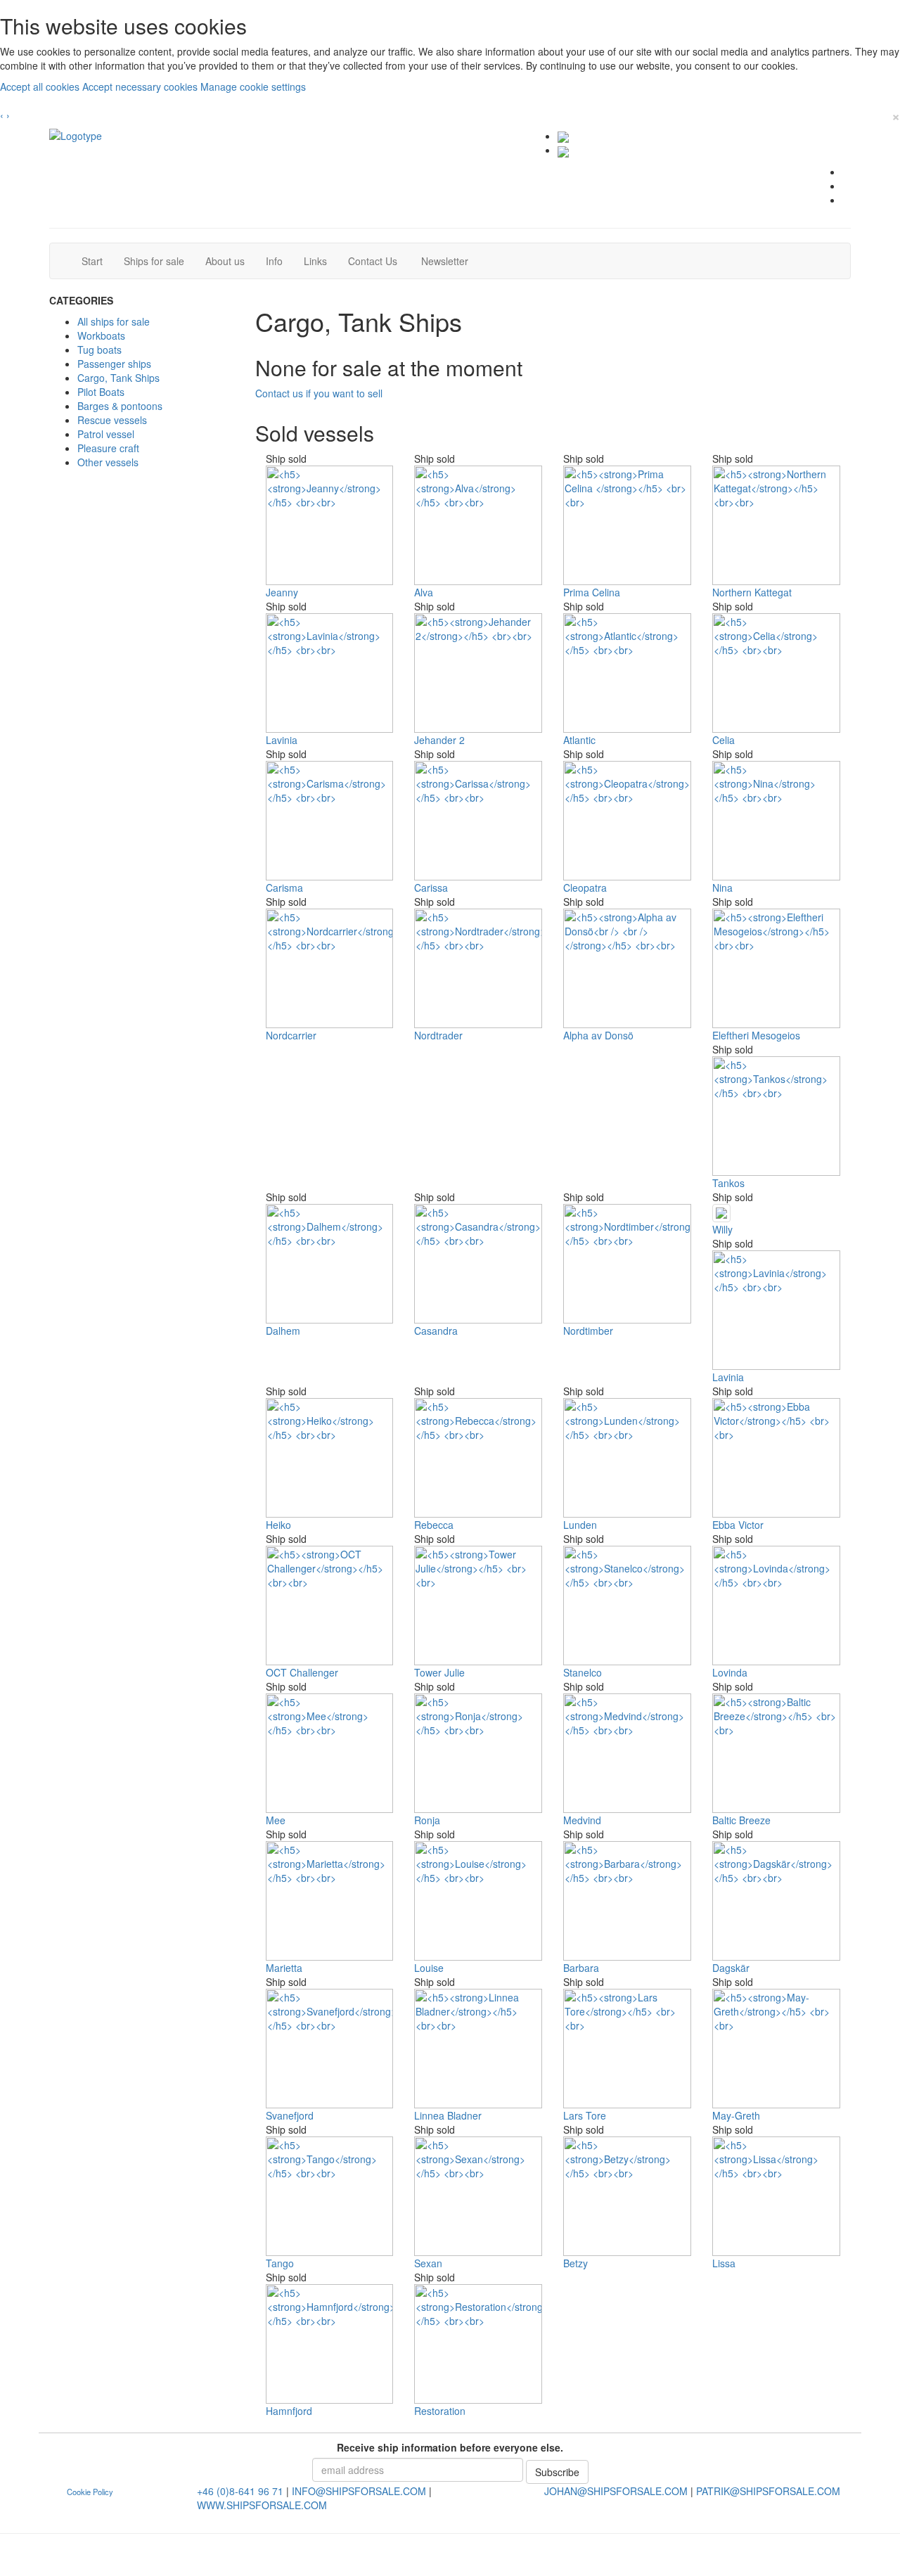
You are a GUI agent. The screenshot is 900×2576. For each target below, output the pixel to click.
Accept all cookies (41, 86)
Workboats (101, 335)
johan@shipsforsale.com (616, 2491)
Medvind (582, 1820)
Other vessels (108, 462)
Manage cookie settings (253, 86)
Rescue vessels (112, 420)
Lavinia (282, 740)
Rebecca (434, 1525)
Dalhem (283, 1331)
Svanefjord (290, 2115)
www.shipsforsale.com (262, 2505)
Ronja (427, 1820)
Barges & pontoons (120, 406)
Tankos (728, 1183)
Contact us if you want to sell (319, 393)
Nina (722, 887)
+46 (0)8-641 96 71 (240, 2491)
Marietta (284, 1968)
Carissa (431, 887)
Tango (280, 2263)
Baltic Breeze (741, 1820)
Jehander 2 (439, 740)
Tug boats (99, 350)
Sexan (428, 2263)
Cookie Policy (90, 2492)
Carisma (284, 887)
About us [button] (225, 261)
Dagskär (731, 1968)
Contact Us (378, 261)
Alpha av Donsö (598, 1035)
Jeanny (282, 592)
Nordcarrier (291, 1035)
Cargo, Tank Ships (118, 378)
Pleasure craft (108, 448)
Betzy (576, 2263)
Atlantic (579, 740)
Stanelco (583, 1672)
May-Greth (736, 2115)
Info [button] (274, 261)
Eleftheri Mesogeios (756, 1035)
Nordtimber (588, 1331)
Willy (722, 1229)
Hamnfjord (289, 2411)
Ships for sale (159, 261)
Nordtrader (438, 1035)
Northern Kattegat (752, 592)
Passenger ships (114, 364)
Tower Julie (439, 1672)
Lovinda (730, 1672)
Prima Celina (592, 592)
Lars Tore (585, 2115)
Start (97, 261)
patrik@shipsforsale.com (768, 2491)
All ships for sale (114, 321)
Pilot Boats (101, 392)
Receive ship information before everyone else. (450, 2447)
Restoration (440, 2411)
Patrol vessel (106, 434)
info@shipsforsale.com (359, 2491)
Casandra (436, 1331)
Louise (429, 1968)
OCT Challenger (302, 1672)
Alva (424, 592)
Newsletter (449, 261)
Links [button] (315, 261)
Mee (276, 1820)
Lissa (724, 2263)
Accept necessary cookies (141, 86)
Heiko (278, 1525)
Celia (724, 740)
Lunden (580, 1525)
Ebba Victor (738, 1525)
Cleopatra (585, 887)
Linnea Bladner (448, 2115)
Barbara (581, 1968)
